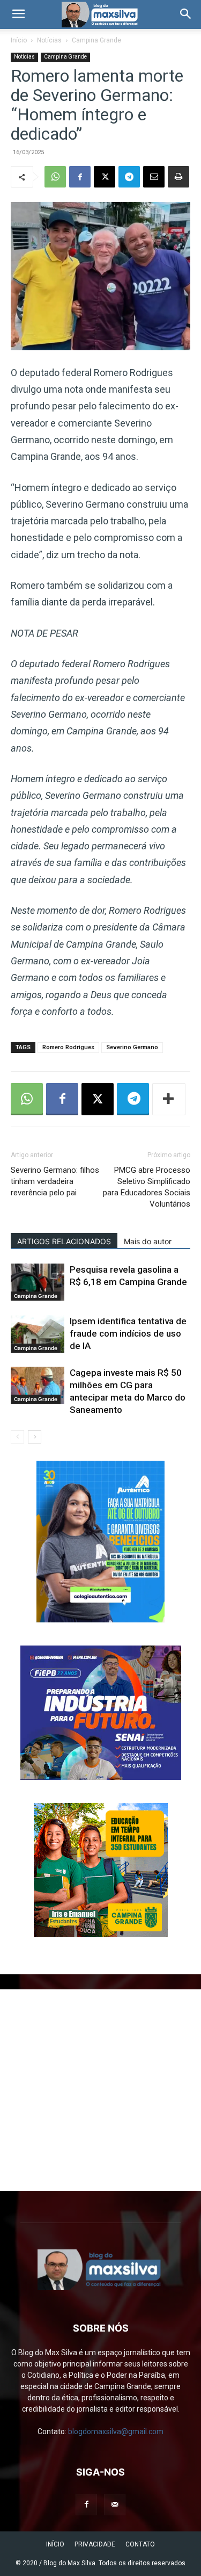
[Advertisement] (100, 2090)
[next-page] (35, 1437)
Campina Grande (96, 40)
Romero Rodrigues (68, 1047)
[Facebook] (80, 177)
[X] (105, 177)
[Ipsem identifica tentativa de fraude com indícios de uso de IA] (38, 1334)
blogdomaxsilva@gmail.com (116, 2431)
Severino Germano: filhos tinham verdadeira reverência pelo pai (55, 1181)
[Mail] (115, 2505)
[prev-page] (17, 1437)
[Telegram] (129, 177)
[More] (169, 1099)
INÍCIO (55, 2544)
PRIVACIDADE (95, 2544)
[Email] (154, 177)
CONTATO (140, 2544)
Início (19, 40)
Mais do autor (148, 1241)
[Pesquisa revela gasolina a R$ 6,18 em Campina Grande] (38, 1282)
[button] (18, 15)
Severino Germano (132, 1047)
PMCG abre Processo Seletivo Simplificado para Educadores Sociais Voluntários (147, 1187)
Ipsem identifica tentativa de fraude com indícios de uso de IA (128, 1333)
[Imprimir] (178, 177)
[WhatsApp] (55, 177)
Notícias (49, 40)
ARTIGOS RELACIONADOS (64, 1241)
